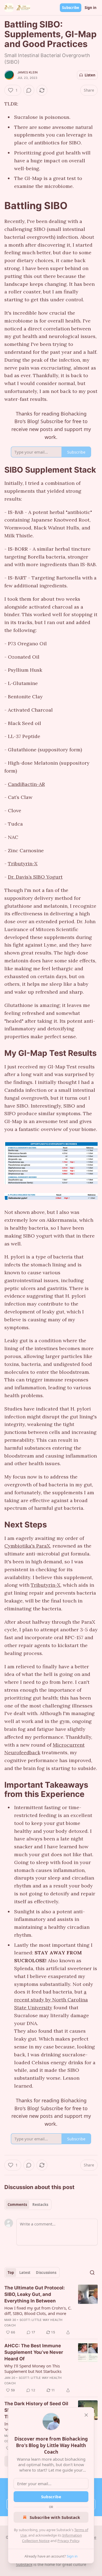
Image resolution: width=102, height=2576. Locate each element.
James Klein (27, 72)
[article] (51, 2310)
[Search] (92, 2273)
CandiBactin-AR (26, 784)
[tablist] (28, 2205)
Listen (90, 75)
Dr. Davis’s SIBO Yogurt (35, 877)
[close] (86, 2415)
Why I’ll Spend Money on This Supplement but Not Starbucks (33, 2369)
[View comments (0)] (29, 90)
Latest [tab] (25, 2273)
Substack (24, 2564)
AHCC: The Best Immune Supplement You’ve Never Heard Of (34, 2352)
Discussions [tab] (46, 2273)
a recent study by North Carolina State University (51, 2000)
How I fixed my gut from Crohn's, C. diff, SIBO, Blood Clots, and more (38, 2311)
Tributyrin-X (23, 864)
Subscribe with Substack (55, 2517)
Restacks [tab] (40, 2205)
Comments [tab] (17, 2205)
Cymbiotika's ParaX (27, 1546)
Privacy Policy (68, 2541)
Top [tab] (11, 2273)
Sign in (91, 8)
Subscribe (71, 8)
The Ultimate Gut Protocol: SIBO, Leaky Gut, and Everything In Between (35, 2294)
